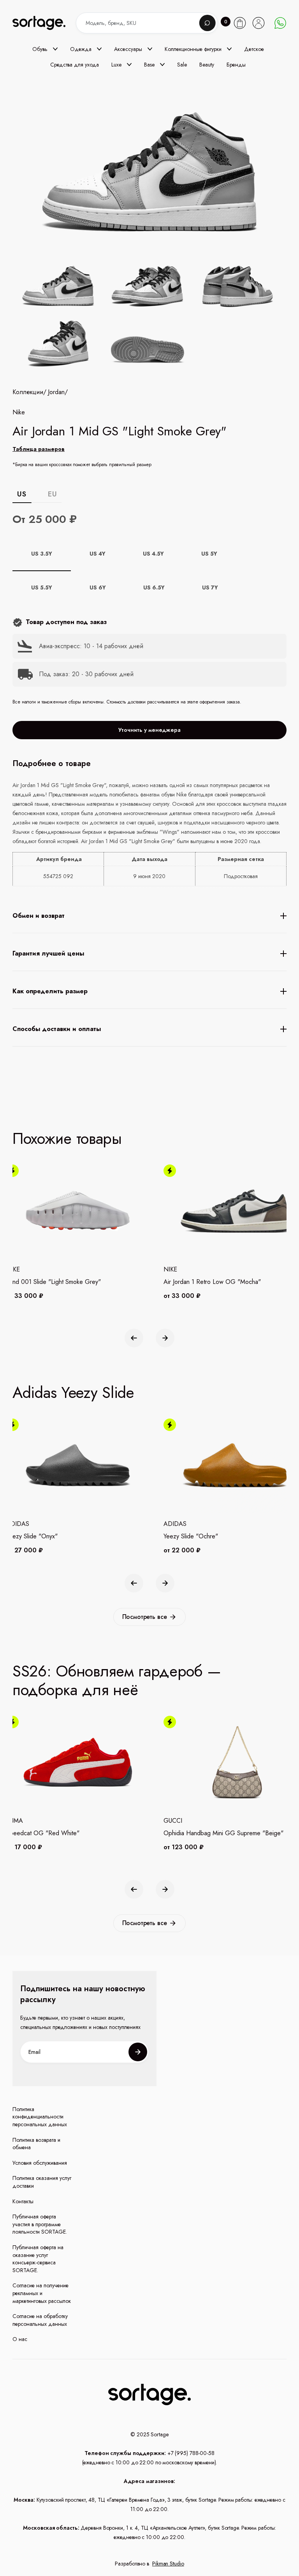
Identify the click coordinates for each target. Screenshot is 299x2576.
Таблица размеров (39, 449)
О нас (20, 2339)
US (22, 494)
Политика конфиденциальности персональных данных (40, 2117)
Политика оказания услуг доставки (42, 2182)
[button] (45, 49)
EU (52, 494)
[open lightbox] (149, 316)
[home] (46, 23)
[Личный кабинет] (259, 23)
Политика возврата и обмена (36, 2144)
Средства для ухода (75, 65)
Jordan (56, 392)
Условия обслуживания (40, 2163)
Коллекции (28, 392)
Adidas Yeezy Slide (73, 1392)
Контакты (23, 2202)
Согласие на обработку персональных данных (40, 2320)
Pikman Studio (168, 2564)
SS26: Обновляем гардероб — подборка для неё (117, 1680)
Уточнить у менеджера (149, 730)
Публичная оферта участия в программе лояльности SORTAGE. (40, 2224)
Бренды (236, 65)
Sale (182, 65)
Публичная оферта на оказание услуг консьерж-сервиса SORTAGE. (38, 2259)
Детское (254, 49)
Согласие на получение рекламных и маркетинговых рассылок (42, 2293)
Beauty (207, 65)
